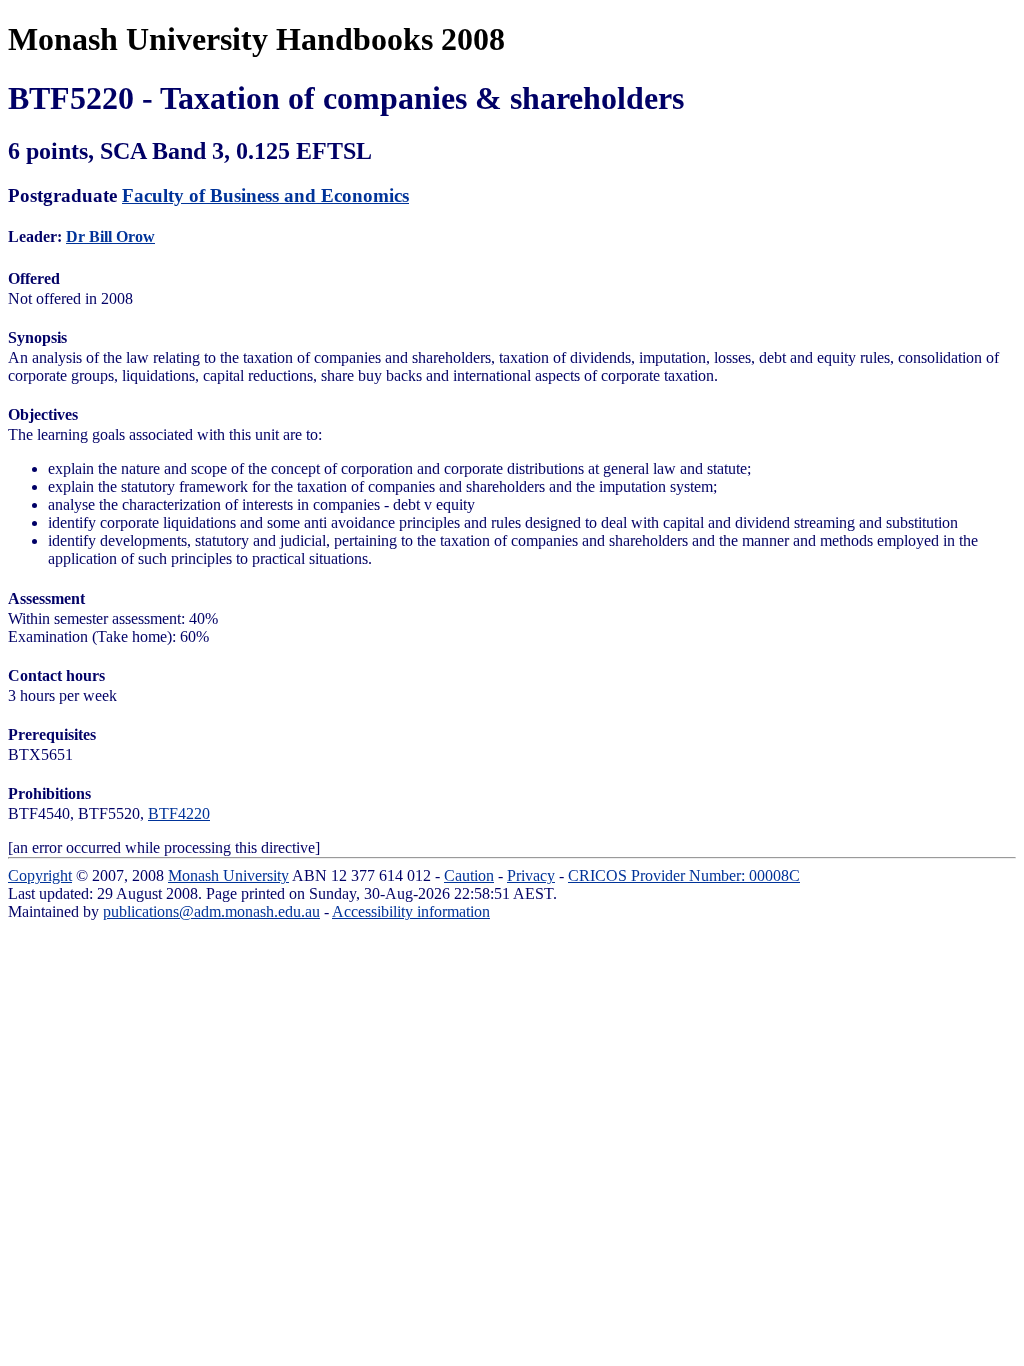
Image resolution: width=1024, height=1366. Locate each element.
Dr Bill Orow (110, 236)
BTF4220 (179, 813)
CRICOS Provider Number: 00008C (684, 875)
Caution (469, 875)
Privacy (531, 875)
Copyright (40, 875)
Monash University (228, 875)
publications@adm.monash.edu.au (211, 911)
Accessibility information (411, 911)
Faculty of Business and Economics (265, 195)
